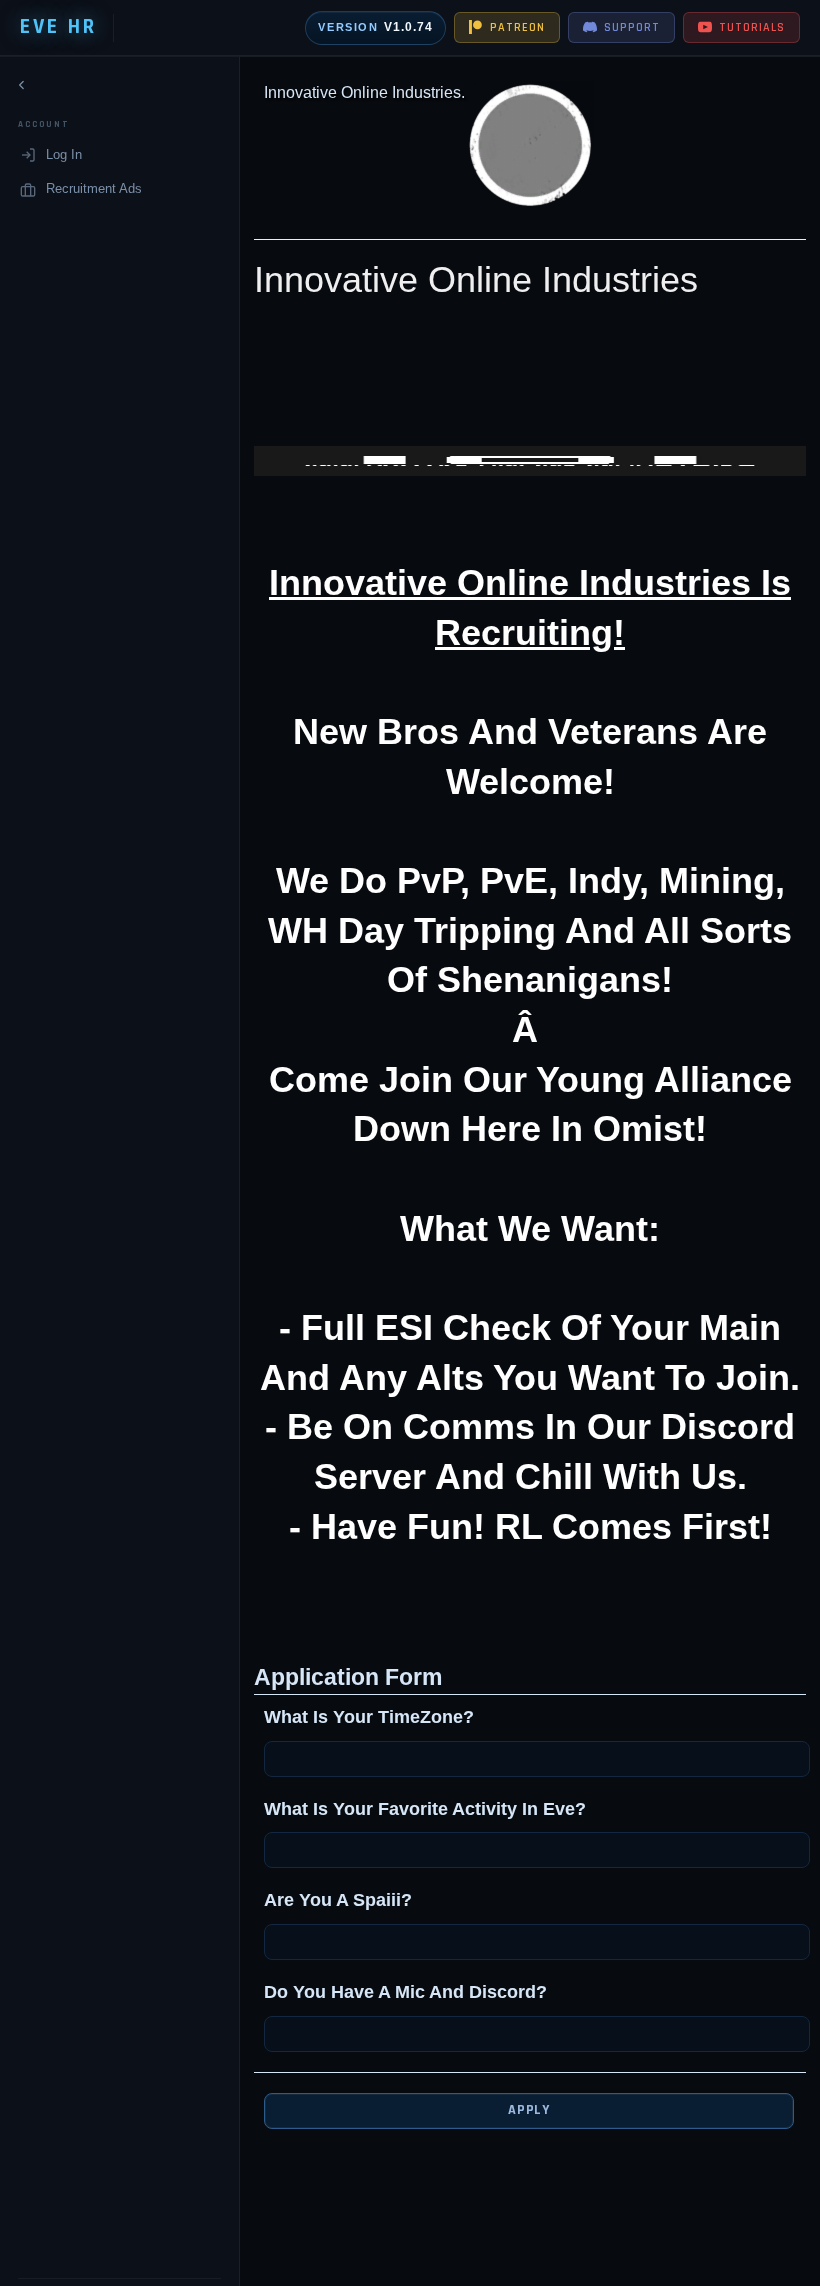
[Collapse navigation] (22, 85)
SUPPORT (632, 27)
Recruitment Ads (94, 188)
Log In (64, 154)
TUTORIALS (752, 27)
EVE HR (58, 27)
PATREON (517, 27)
